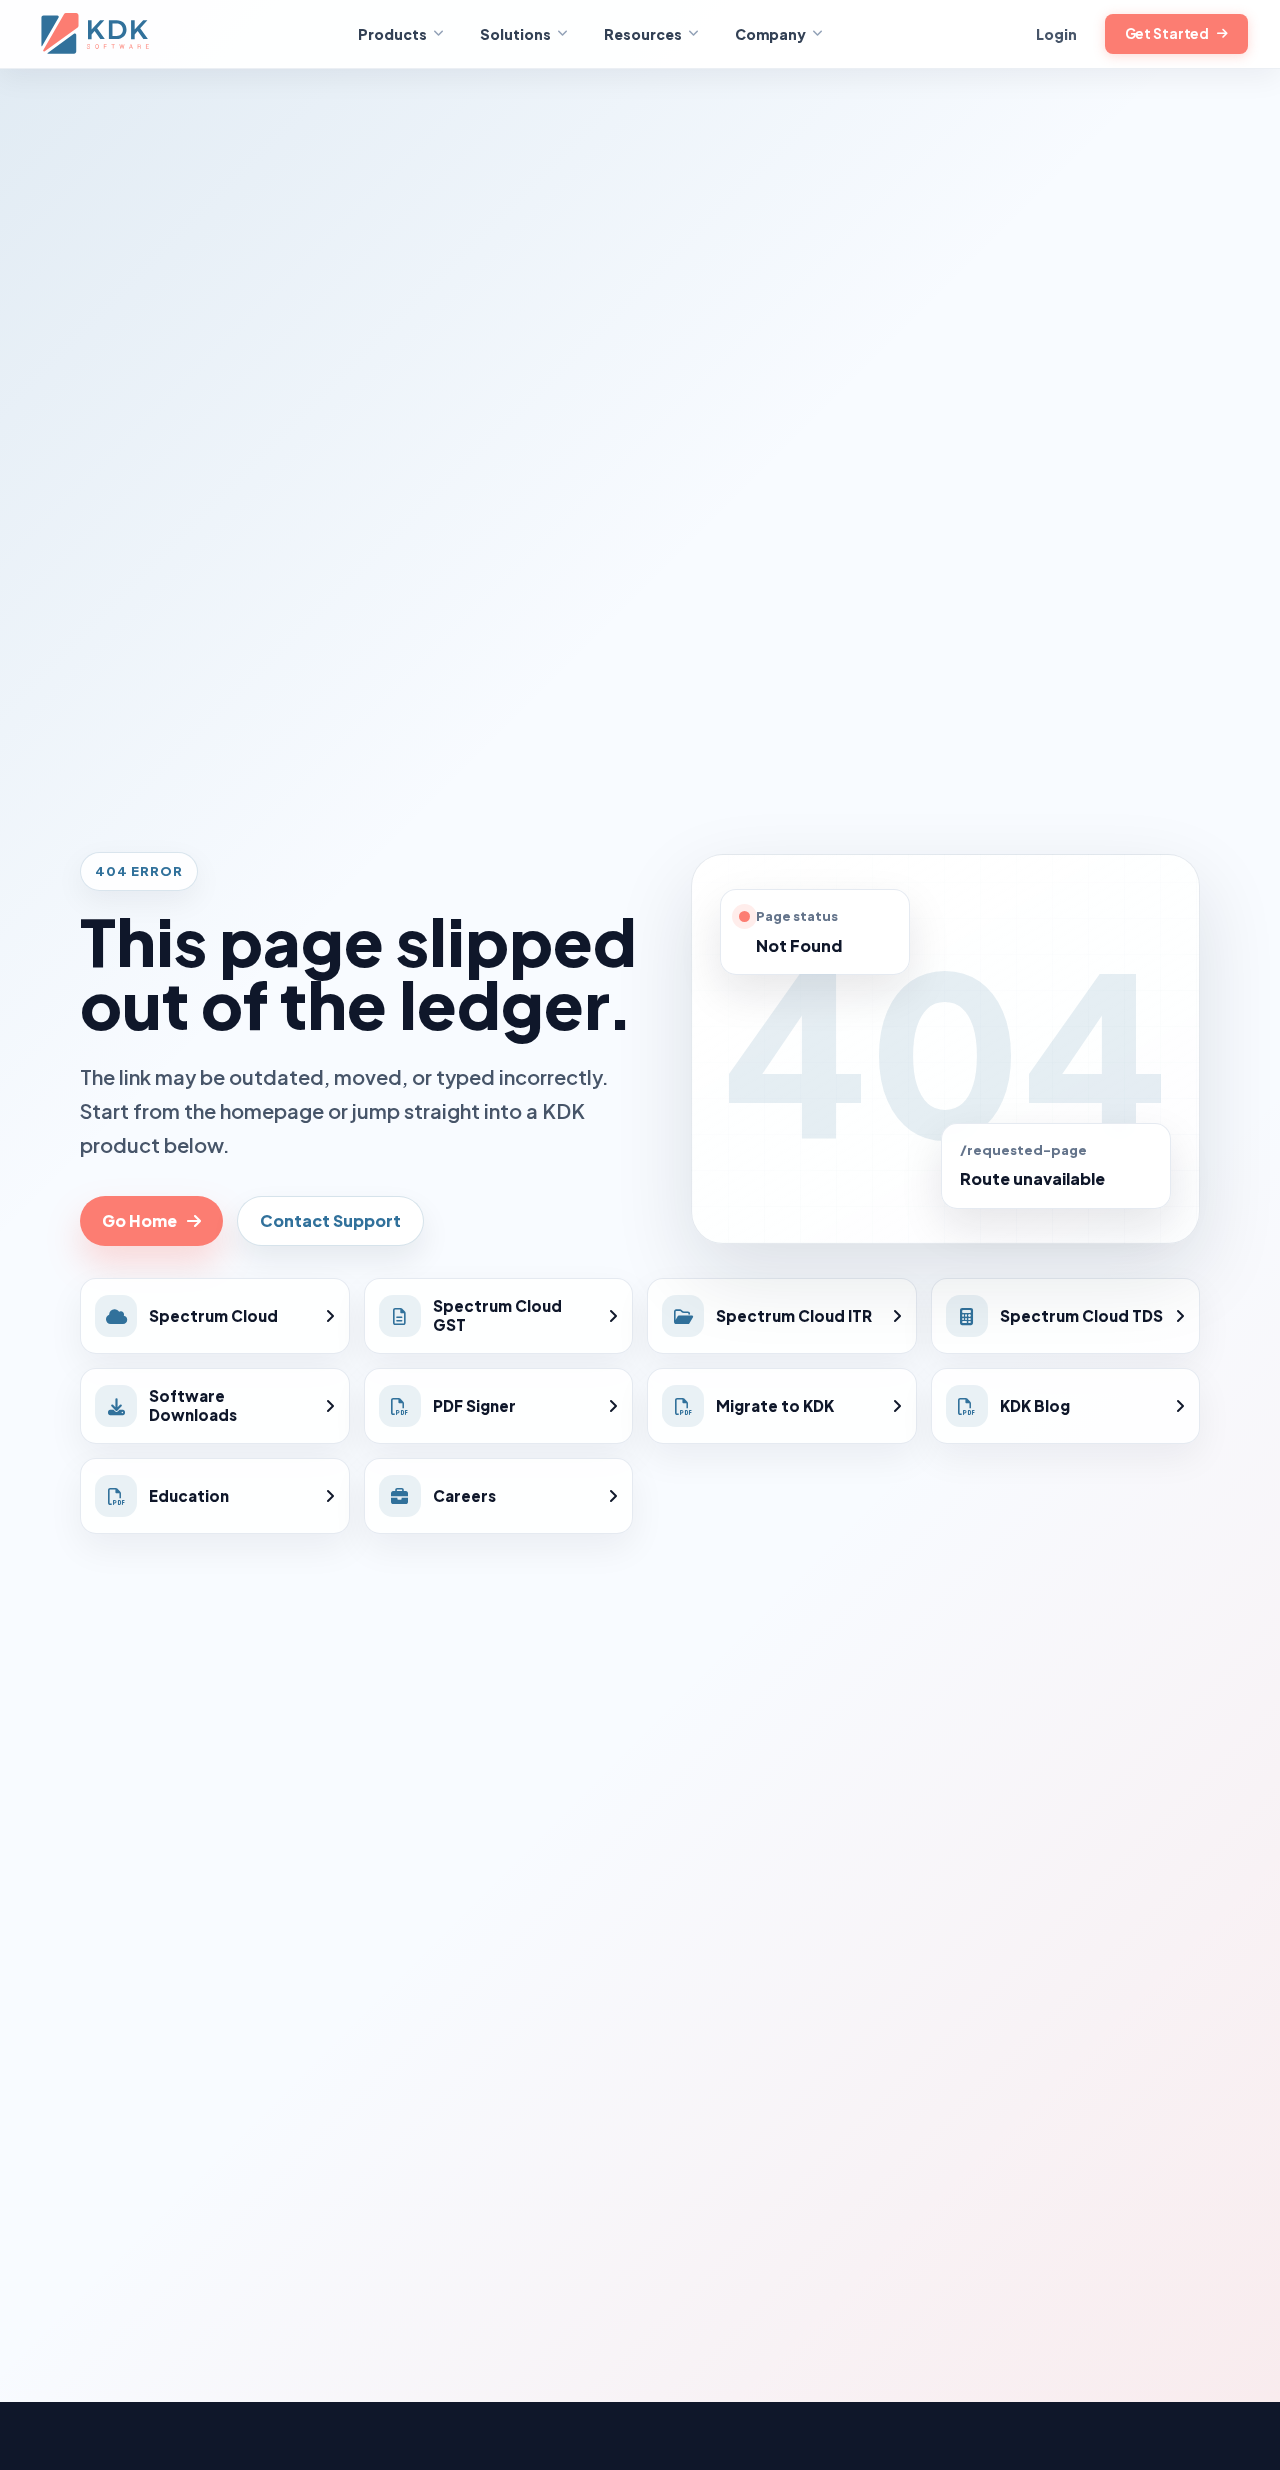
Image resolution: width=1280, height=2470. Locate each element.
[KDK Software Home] (97, 34)
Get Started (1167, 33)
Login (1056, 34)
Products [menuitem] (392, 34)
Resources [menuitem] (643, 34)
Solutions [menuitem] (515, 34)
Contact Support (330, 1220)
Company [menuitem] (770, 34)
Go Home (139, 1220)
